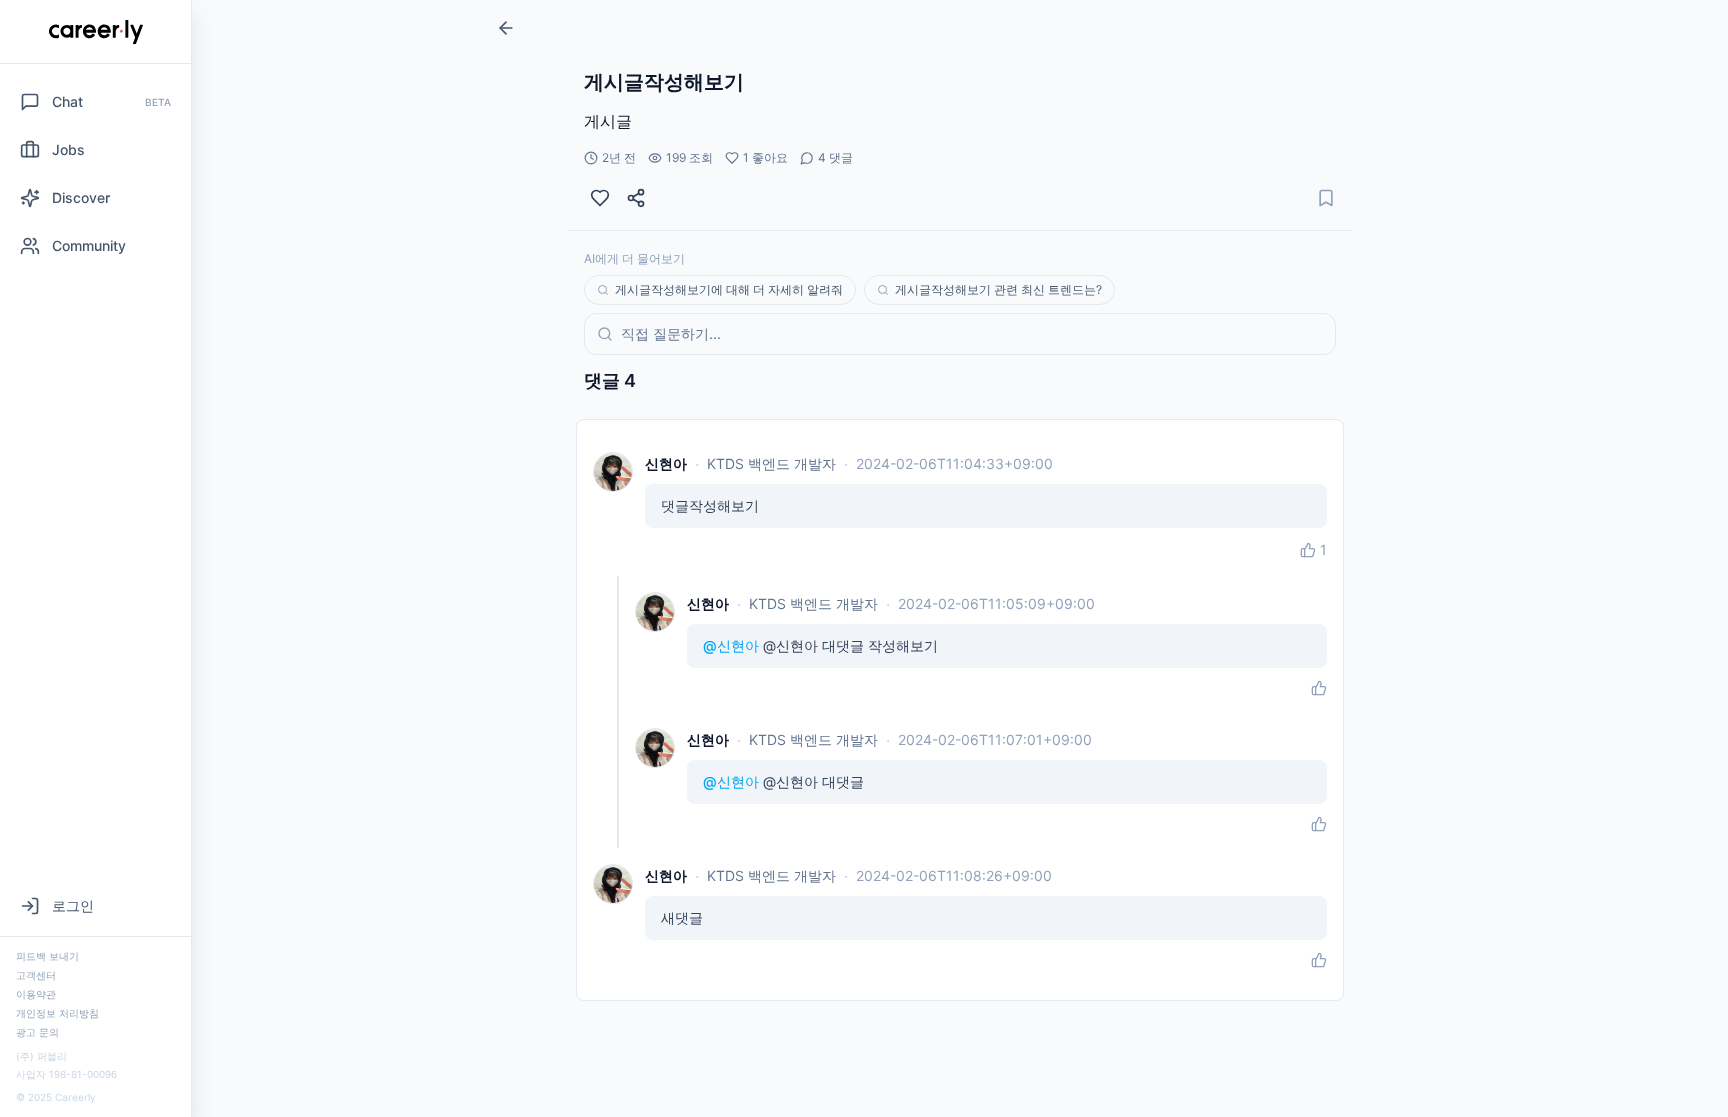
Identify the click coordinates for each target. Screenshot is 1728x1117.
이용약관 (36, 994)
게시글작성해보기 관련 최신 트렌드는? (998, 289)
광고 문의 (37, 1032)
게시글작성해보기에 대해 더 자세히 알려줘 (729, 289)
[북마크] (1326, 198)
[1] (600, 198)
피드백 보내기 (47, 956)
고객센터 (36, 975)
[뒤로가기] (506, 28)
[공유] (636, 198)
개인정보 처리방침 (57, 1013)
